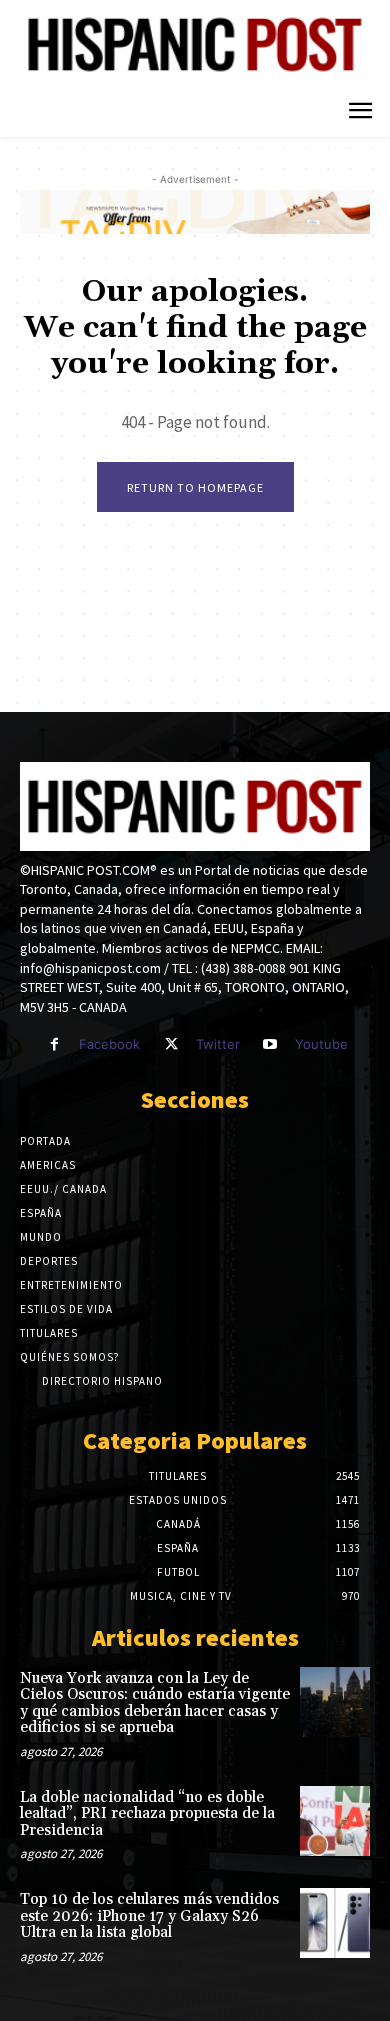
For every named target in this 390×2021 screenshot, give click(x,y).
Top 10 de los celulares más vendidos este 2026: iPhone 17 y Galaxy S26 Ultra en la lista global (149, 1916)
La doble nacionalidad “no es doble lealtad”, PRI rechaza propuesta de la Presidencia (147, 1814)
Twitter (218, 1044)
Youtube (321, 1044)
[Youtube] (270, 1044)
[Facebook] (54, 1044)
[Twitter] (170, 1044)
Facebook (109, 1044)
